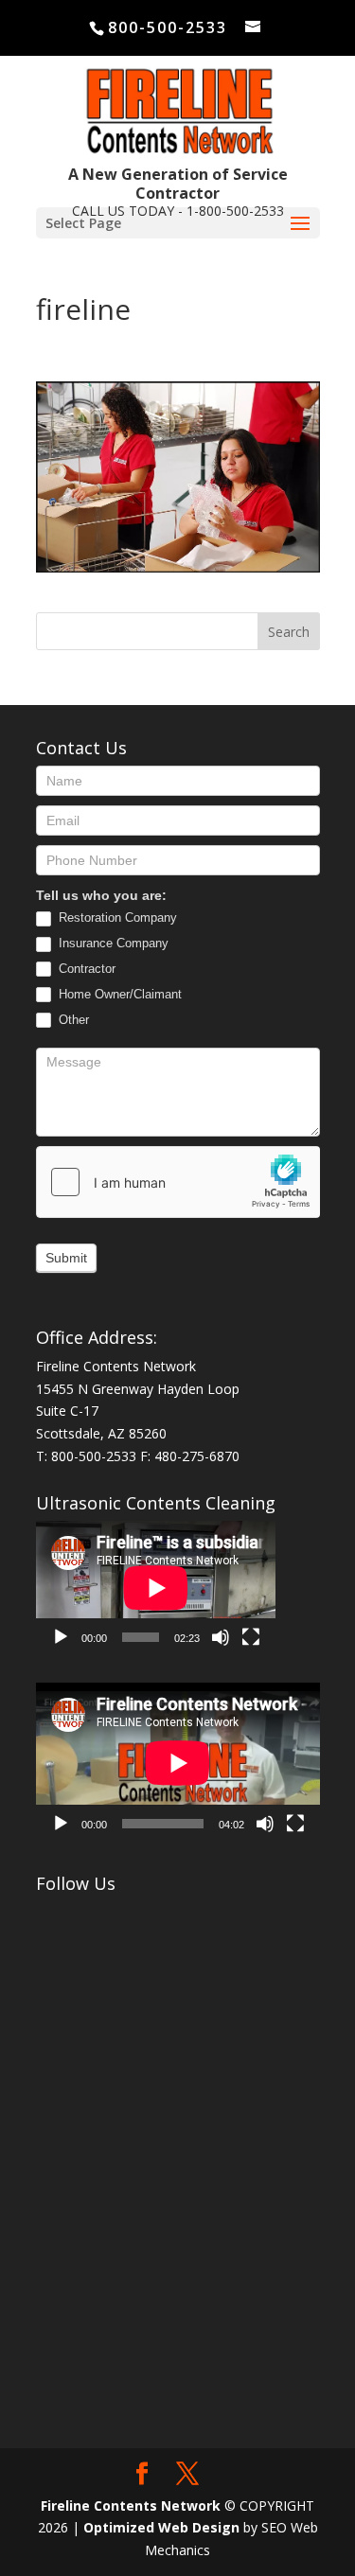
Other (72, 1020)
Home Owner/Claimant (118, 994)
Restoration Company (116, 917)
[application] (156, 1588)
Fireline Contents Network (131, 2505)
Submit (66, 1258)
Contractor (85, 969)
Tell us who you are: (101, 895)
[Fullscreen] (251, 1637)
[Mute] (221, 1637)
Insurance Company (112, 943)
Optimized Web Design (161, 2527)
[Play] (61, 1637)
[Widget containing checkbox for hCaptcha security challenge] (178, 1182)
